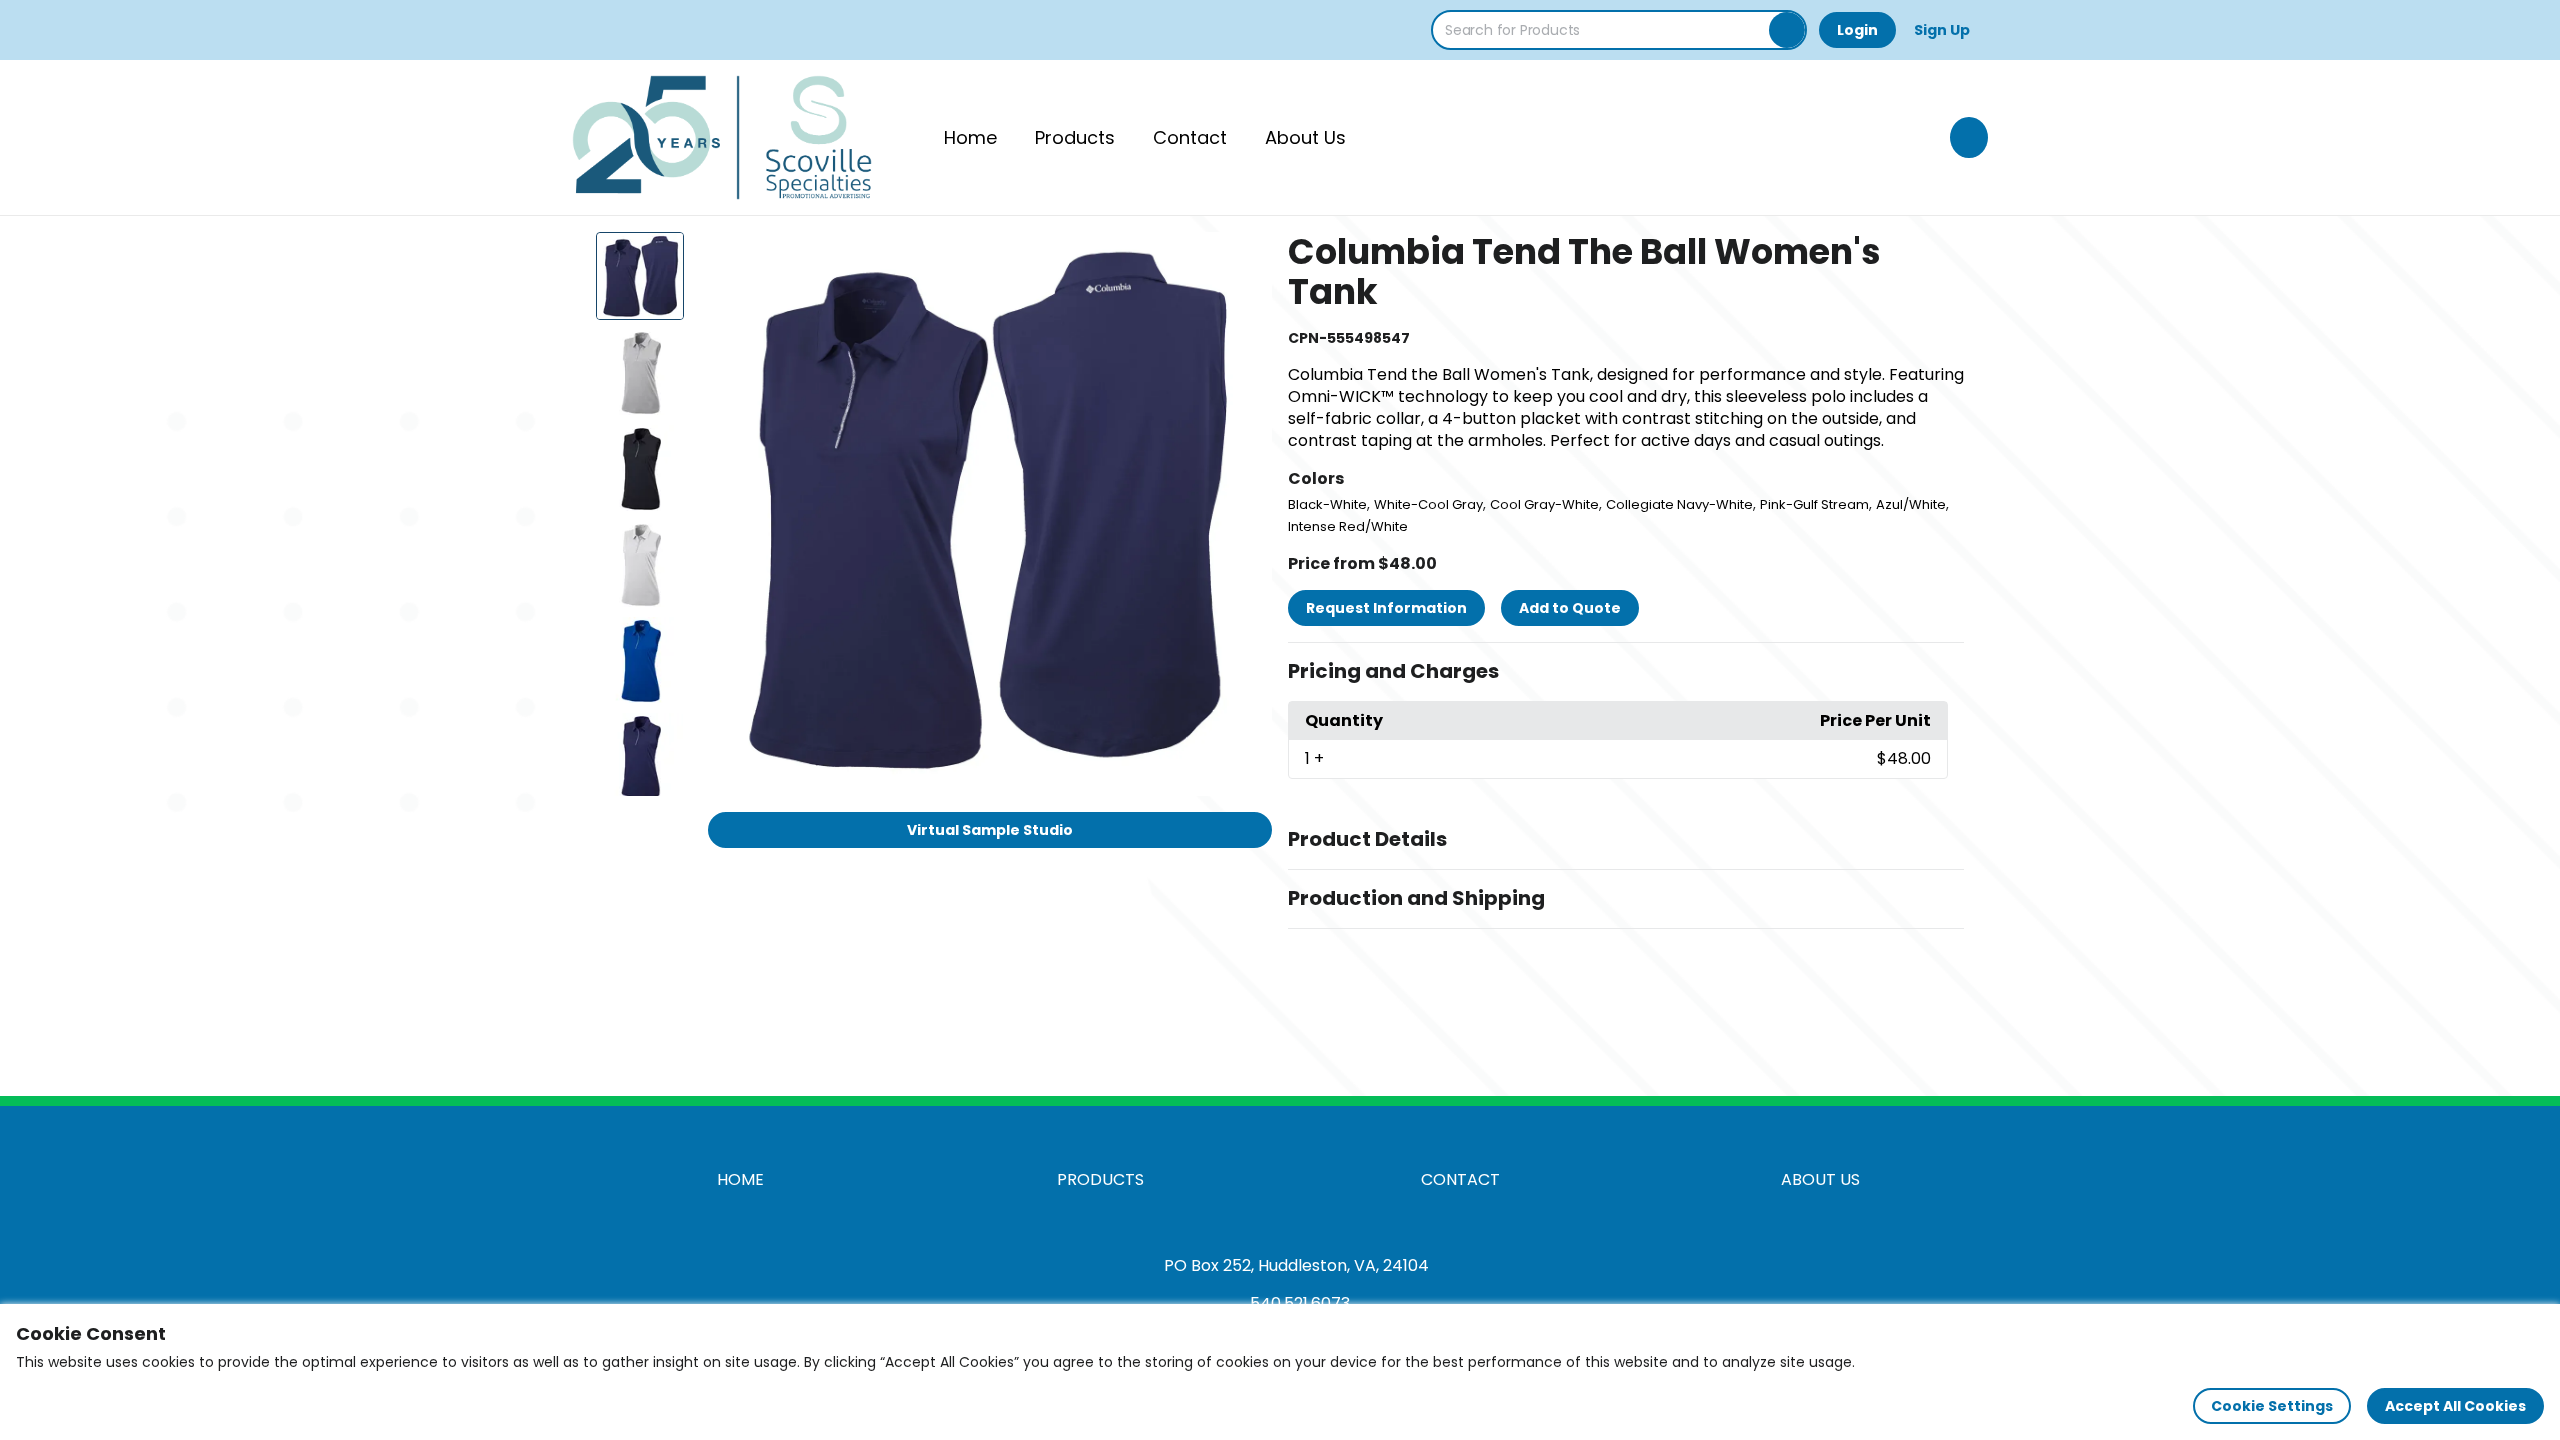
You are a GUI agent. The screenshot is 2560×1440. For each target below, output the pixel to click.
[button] (1626, 672)
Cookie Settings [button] (2272, 1406)
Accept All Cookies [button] (2455, 1406)
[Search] (1787, 30)
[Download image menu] (1246, 258)
